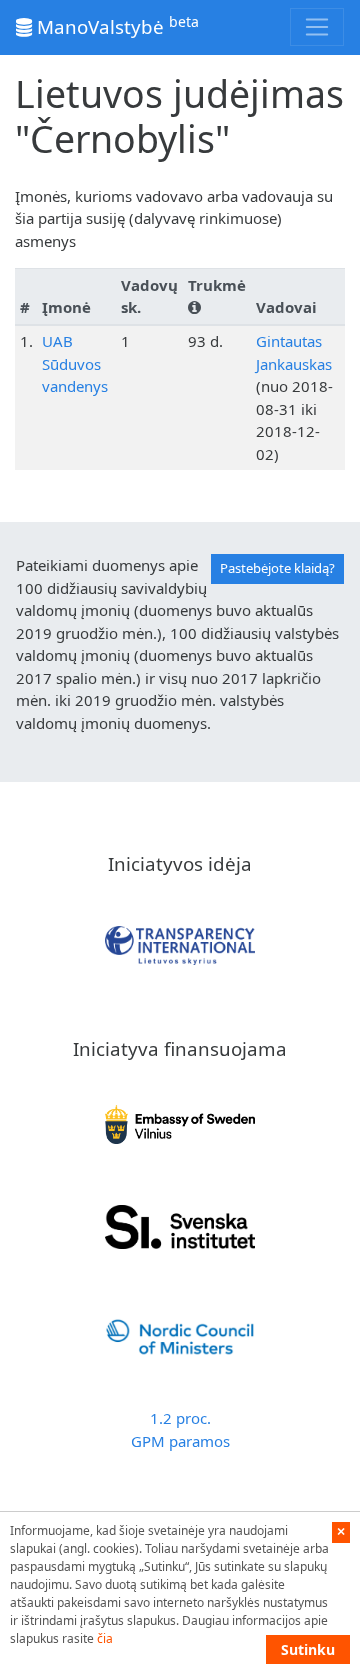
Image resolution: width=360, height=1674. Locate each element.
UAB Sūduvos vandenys (75, 363)
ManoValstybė (115, 25)
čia (105, 1638)
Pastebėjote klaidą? (277, 568)
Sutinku (308, 1649)
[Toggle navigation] (317, 27)
